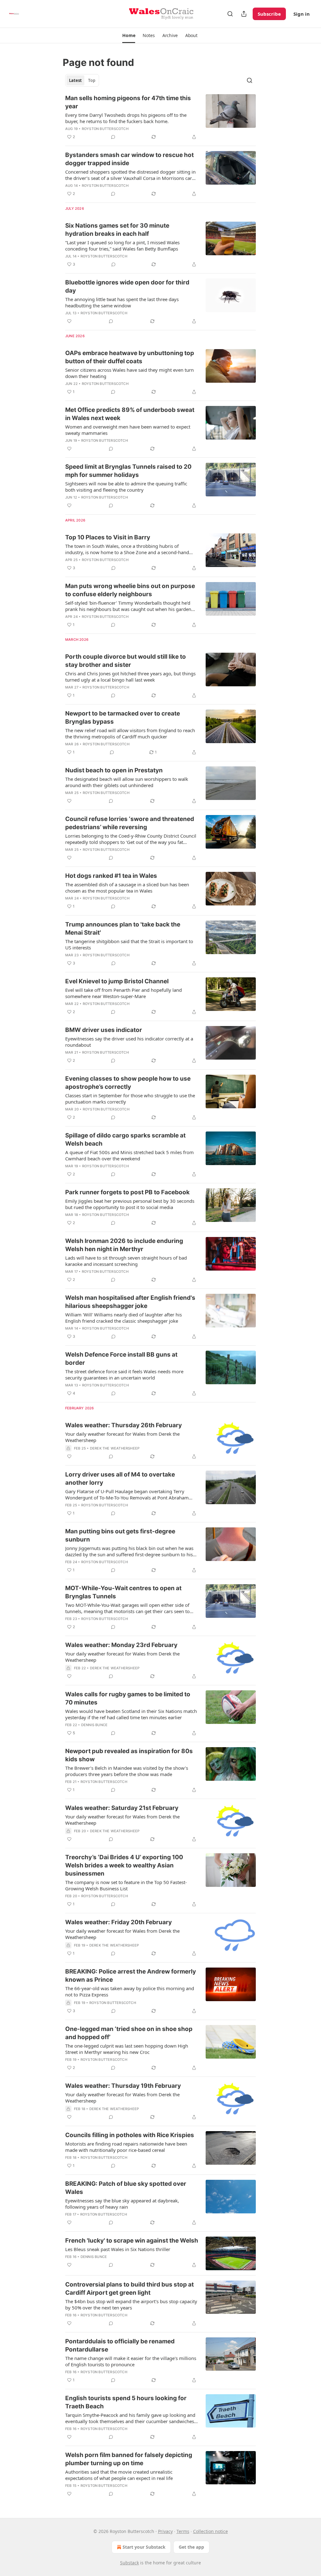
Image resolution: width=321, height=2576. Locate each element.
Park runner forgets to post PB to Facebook (127, 1192)
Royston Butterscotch (105, 129)
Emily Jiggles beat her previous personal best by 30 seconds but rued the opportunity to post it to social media (130, 1204)
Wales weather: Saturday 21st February (122, 1808)
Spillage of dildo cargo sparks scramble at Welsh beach (125, 1139)
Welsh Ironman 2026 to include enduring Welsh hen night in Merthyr (124, 1245)
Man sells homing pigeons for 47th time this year (128, 102)
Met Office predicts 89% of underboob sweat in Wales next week (130, 414)
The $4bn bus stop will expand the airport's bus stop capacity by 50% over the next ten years (131, 2304)
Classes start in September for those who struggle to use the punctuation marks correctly (130, 1099)
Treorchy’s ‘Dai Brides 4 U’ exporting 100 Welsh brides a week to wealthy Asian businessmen (124, 1865)
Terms (183, 2531)
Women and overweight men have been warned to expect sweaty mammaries (128, 430)
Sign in (302, 14)
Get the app (191, 2547)
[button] (129, 35)
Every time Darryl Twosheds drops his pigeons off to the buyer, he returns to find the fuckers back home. (126, 118)
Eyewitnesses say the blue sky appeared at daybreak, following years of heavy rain (122, 2204)
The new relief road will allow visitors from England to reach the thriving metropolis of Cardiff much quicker (130, 733)
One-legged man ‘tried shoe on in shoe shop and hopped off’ (129, 2033)
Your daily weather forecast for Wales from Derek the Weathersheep (122, 1437)
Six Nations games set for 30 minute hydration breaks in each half (117, 230)
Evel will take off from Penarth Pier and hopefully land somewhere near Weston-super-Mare (124, 993)
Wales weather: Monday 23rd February (121, 1645)
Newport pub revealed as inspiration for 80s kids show (129, 1755)
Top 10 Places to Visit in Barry (108, 537)
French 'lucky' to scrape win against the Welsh (132, 2241)
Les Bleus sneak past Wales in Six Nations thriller (118, 2249)
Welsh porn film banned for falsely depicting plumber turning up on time (129, 2459)
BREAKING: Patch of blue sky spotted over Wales (126, 2188)
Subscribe (269, 14)
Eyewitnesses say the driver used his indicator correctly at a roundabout (129, 1042)
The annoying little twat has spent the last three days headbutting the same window (122, 302)
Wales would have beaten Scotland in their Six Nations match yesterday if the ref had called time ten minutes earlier (131, 1714)
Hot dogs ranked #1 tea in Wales (111, 876)
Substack (129, 2563)
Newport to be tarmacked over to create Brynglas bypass (123, 718)
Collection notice (210, 2531)
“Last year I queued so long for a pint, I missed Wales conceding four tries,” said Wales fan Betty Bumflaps (122, 246)
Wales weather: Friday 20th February (118, 1922)
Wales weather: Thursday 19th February (123, 2086)
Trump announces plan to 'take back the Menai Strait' (123, 929)
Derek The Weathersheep (115, 1448)
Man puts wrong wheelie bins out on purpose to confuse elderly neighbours (130, 590)
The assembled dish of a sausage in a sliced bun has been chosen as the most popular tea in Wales (127, 888)
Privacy (165, 2531)
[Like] (69, 321)
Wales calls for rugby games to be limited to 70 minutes (128, 1698)
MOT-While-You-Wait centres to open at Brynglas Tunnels (123, 1592)
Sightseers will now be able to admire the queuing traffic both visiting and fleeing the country (126, 487)
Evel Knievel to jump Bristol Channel (117, 981)
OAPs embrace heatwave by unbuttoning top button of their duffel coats (130, 357)
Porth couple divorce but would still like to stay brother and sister (126, 661)
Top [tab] (92, 80)
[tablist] (82, 80)
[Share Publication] (244, 14)
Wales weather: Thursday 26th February (124, 1425)
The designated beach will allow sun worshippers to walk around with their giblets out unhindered (127, 782)
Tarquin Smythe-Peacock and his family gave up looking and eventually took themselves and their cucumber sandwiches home (130, 2418)
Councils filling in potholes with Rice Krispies (130, 2135)
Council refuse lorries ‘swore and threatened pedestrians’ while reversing (130, 823)
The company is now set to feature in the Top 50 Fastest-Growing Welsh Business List (126, 1885)
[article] (160, 117)
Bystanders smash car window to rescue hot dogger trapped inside (129, 159)
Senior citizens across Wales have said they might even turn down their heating (129, 373)
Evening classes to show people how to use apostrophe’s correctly (128, 1083)
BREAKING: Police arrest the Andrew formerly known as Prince (131, 1976)
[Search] (230, 14)
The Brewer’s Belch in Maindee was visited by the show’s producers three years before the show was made (127, 1771)
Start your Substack (144, 2547)
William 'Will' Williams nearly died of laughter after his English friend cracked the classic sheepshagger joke (124, 1318)
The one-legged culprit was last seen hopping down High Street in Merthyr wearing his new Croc (127, 2049)
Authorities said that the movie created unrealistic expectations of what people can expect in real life (119, 2475)
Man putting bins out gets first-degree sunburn (120, 1535)
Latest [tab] (75, 80)
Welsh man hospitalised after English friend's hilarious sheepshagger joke (130, 1302)
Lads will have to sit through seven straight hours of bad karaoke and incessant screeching (126, 1261)
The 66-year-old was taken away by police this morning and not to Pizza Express (130, 1991)
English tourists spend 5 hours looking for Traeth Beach (126, 2402)
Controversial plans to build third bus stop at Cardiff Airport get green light (129, 2289)
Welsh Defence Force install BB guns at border (121, 1359)
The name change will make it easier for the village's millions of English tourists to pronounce (131, 2361)
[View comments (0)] (113, 137)
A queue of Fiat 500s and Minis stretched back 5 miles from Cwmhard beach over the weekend (129, 1155)
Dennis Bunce (94, 1725)
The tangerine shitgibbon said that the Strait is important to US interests (129, 944)
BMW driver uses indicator (104, 1030)
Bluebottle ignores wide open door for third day (127, 286)
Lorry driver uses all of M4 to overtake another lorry (120, 1479)
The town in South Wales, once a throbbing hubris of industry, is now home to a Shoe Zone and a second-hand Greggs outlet (127, 549)
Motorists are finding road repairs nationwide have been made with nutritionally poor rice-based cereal (126, 2147)
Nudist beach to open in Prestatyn (114, 770)
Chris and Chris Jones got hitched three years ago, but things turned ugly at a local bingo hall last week (130, 677)
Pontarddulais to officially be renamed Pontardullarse (120, 2345)
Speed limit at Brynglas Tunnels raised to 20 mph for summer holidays (128, 471)
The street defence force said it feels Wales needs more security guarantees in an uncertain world (124, 1374)
